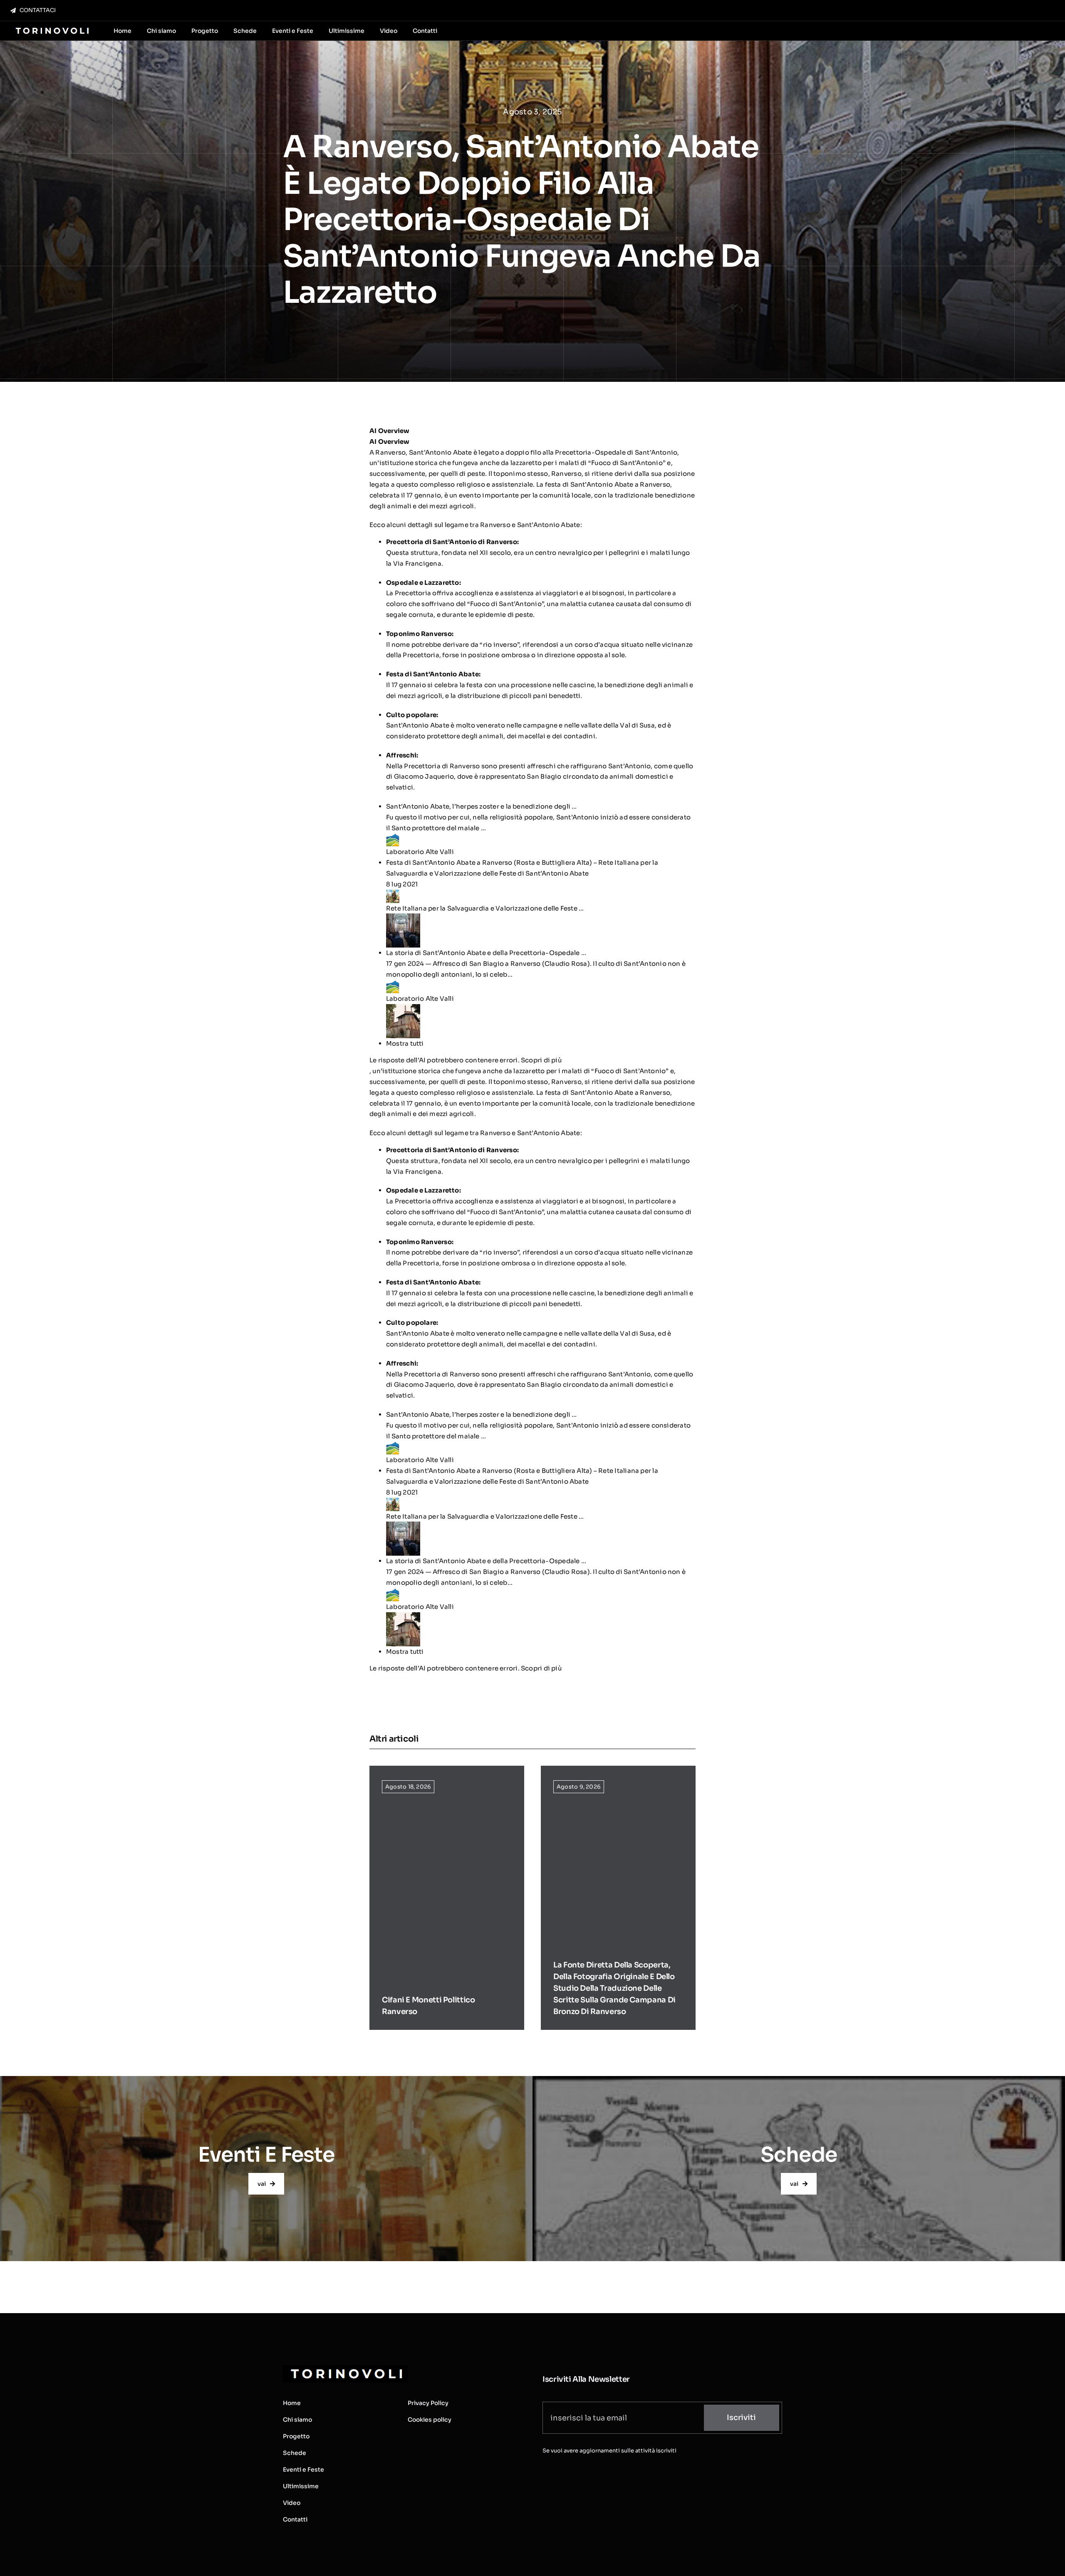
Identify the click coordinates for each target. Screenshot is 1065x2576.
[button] (541, 1044)
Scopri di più (541, 1060)
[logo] (51, 28)
